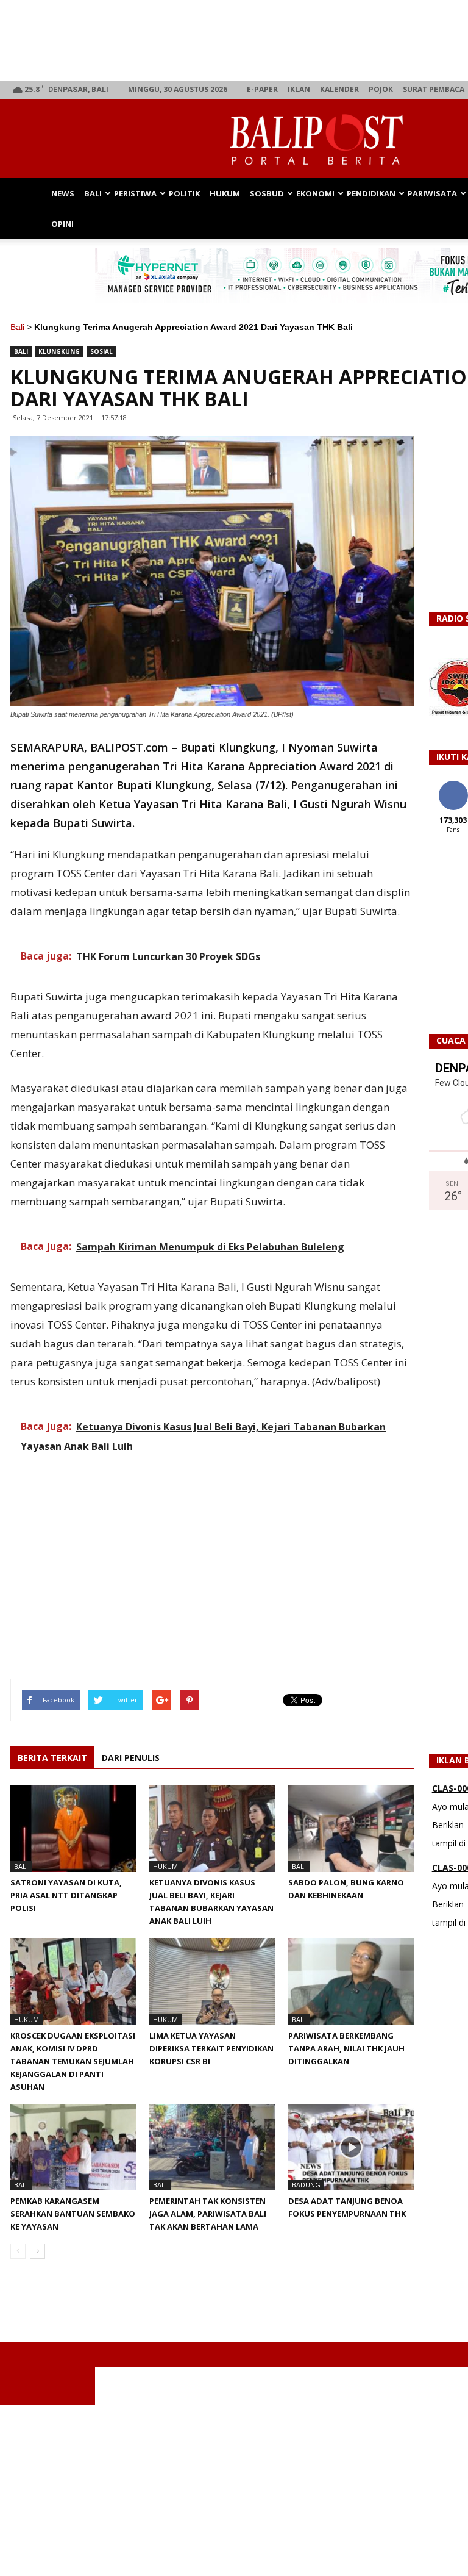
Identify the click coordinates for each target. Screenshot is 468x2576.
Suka (453, 785)
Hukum (225, 193)
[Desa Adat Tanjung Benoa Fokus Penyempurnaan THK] (351, 2147)
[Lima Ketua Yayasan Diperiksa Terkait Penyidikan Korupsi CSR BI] (212, 1981)
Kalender (339, 89)
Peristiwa (135, 193)
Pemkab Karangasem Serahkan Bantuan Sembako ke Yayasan (73, 2214)
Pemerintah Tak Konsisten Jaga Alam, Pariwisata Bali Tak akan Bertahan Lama (208, 2214)
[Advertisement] (234, 2490)
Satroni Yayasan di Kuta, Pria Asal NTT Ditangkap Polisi (66, 1895)
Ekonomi (315, 193)
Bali (93, 193)
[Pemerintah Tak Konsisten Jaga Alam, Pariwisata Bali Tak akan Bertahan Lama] (212, 2147)
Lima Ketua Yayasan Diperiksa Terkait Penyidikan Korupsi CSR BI (211, 2048)
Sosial (101, 351)
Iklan (299, 89)
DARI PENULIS (131, 1758)
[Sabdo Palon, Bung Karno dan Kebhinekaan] (351, 1829)
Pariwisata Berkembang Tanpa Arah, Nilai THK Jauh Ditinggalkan (346, 2048)
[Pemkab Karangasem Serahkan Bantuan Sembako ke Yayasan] (73, 2147)
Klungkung (59, 351)
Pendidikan (371, 193)
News (63, 193)
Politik (184, 193)
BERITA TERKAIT (52, 1758)
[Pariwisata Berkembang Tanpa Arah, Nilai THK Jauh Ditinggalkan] (351, 1981)
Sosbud (267, 193)
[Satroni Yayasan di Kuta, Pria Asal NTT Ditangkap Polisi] (73, 1829)
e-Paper (262, 89)
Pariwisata (432, 193)
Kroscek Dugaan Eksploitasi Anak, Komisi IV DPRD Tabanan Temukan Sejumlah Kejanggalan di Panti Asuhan (73, 2061)
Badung (306, 2185)
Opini (62, 224)
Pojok (381, 89)
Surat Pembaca (434, 89)
